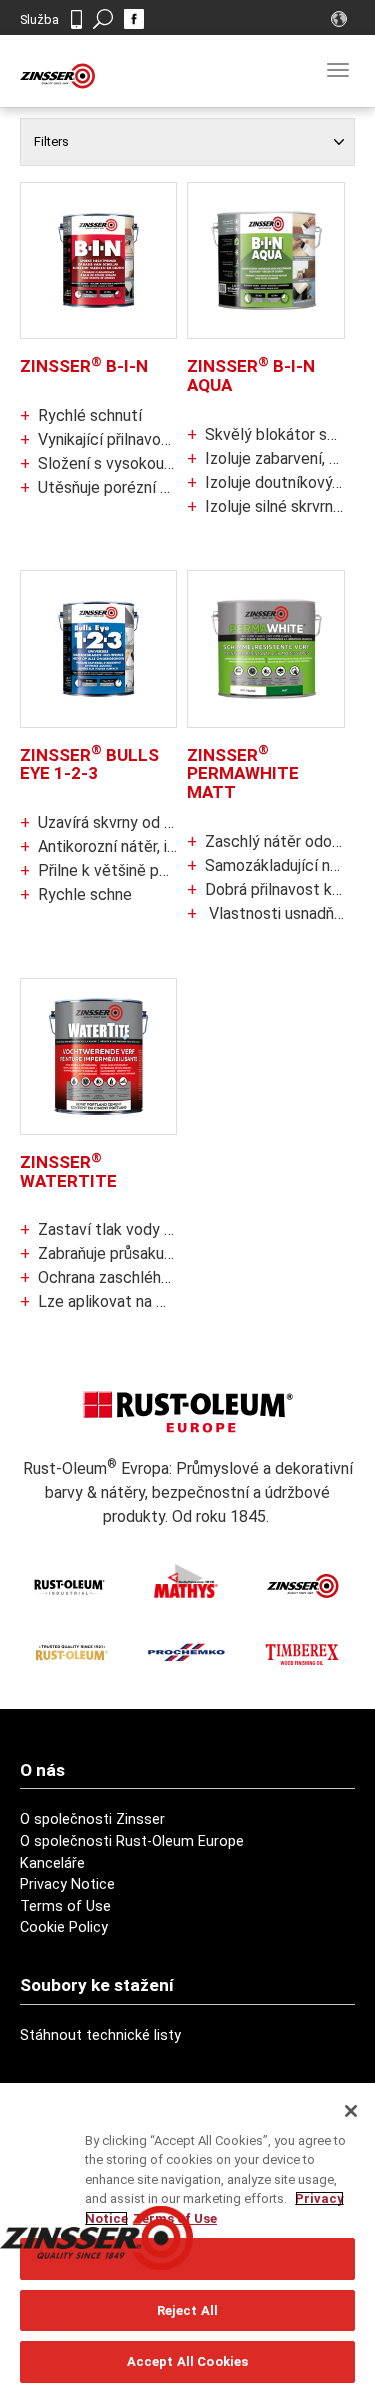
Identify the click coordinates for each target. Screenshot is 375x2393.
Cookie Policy (64, 1927)
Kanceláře (52, 1863)
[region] (187, 2238)
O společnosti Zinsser (92, 1819)
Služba (39, 19)
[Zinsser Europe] (302, 1586)
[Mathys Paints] (186, 1581)
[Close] (351, 2111)
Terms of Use (65, 1906)
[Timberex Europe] (302, 1652)
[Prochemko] (186, 1652)
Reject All (187, 2310)
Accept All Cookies (187, 2361)
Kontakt (76, 19)
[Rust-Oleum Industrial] (70, 1586)
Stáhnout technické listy (100, 2035)
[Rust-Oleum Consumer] (70, 1652)
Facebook (134, 19)
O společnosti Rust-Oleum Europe (132, 1841)
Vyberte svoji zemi (341, 19)
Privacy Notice (67, 1884)
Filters (51, 141)
